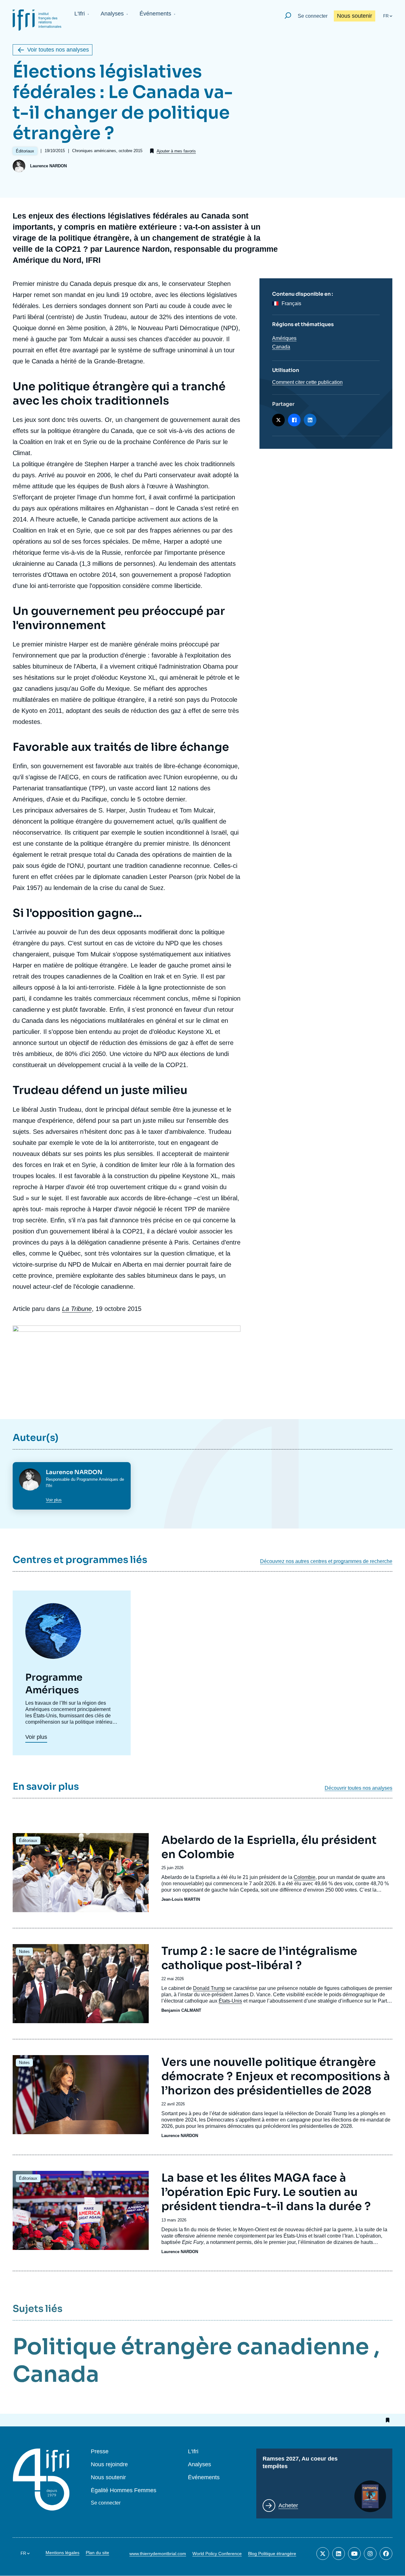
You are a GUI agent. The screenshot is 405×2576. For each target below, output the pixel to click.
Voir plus (54, 1500)
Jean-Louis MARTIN (181, 1899)
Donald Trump (209, 1988)
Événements (155, 14)
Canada (281, 347)
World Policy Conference (217, 2554)
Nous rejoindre (109, 2465)
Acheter (288, 2505)
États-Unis (230, 2001)
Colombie (305, 1877)
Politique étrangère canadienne (191, 2347)
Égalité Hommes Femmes (124, 2490)
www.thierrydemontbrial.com (158, 2554)
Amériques (284, 338)
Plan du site (97, 2553)
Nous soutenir (355, 16)
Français (291, 303)
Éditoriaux (28, 1841)
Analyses (112, 14)
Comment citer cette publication (307, 382)
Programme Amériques (97, 1479)
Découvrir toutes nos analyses (358, 1788)
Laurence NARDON (48, 166)
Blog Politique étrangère (272, 2554)
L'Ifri (80, 14)
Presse (100, 2452)
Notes (24, 1952)
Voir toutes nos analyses (58, 50)
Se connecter (313, 16)
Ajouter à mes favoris (176, 151)
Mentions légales (62, 2553)
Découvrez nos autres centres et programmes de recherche (326, 1561)
